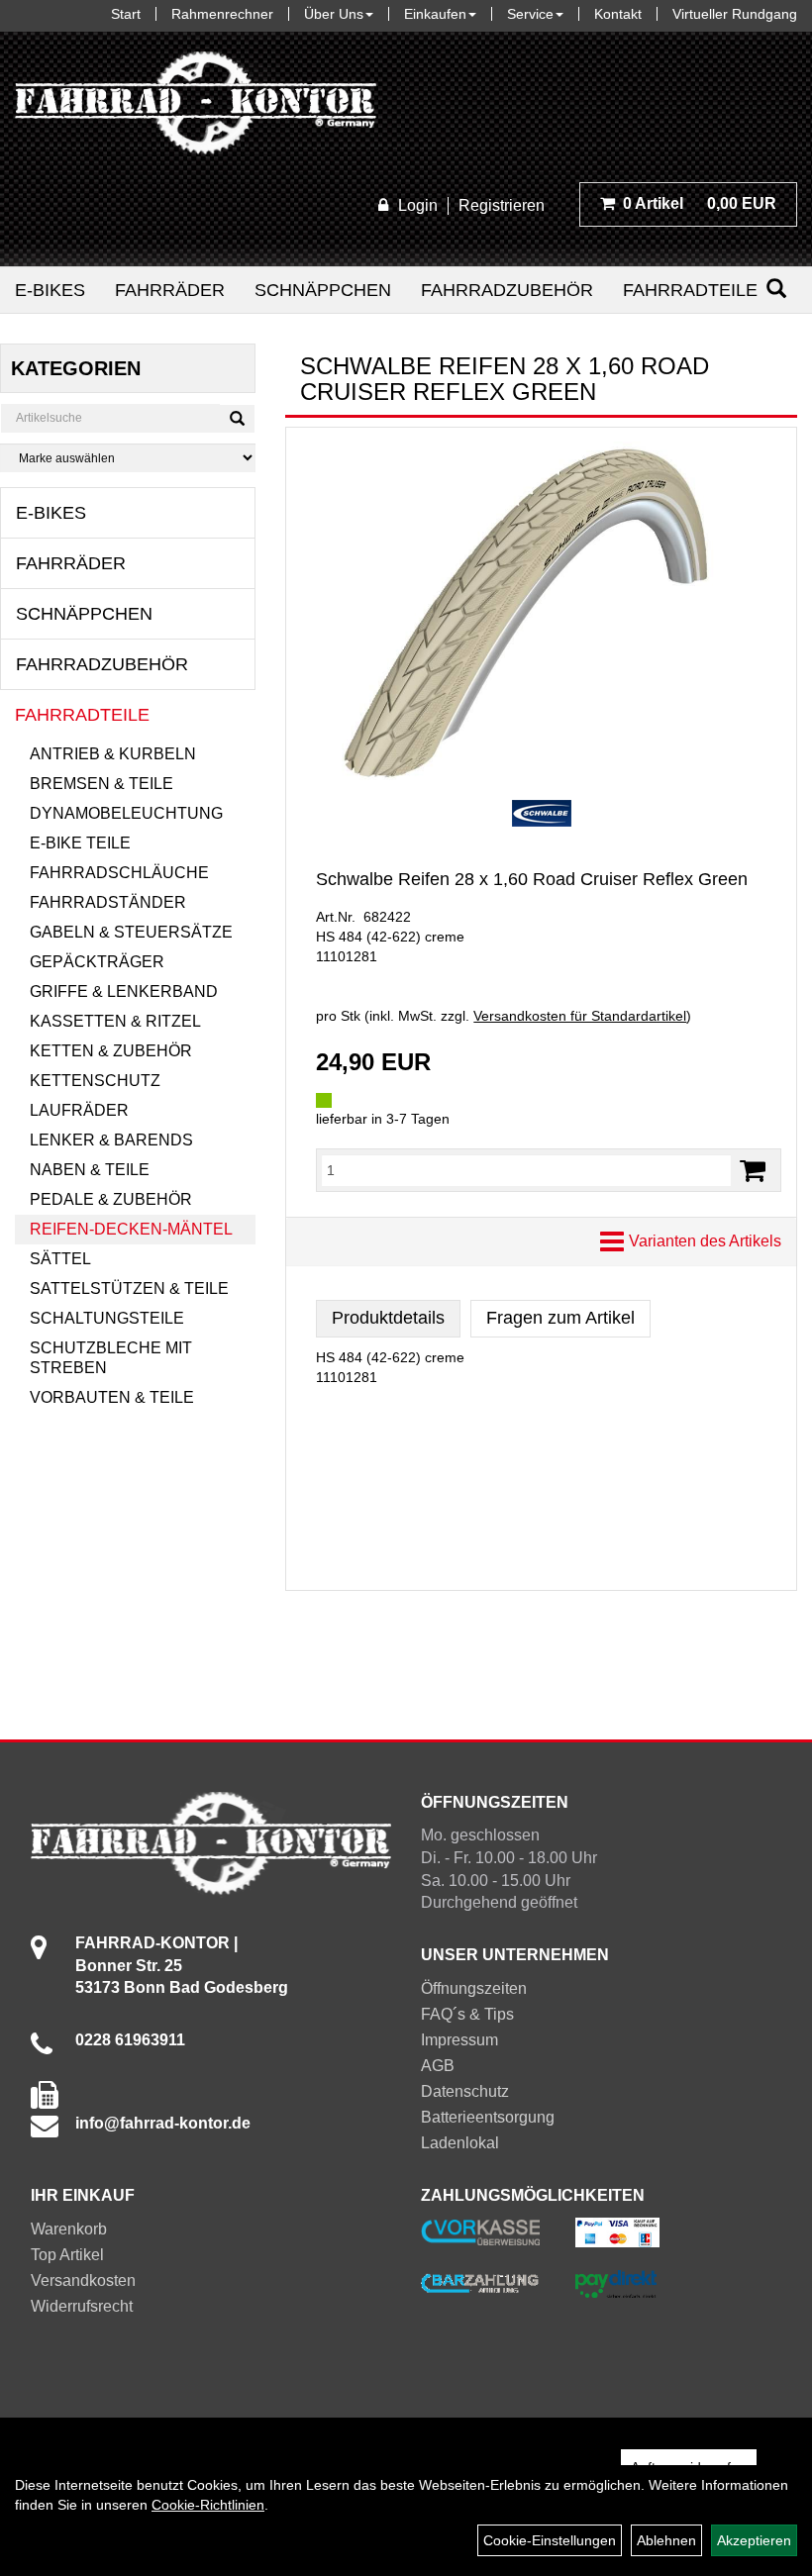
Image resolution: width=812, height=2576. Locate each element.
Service (530, 14)
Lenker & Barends (111, 1140)
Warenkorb (69, 2229)
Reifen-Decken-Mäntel (131, 1229)
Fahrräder (170, 290)
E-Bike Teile (80, 843)
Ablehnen (666, 2540)
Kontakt (618, 14)
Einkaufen (435, 14)
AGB (438, 2066)
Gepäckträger (97, 962)
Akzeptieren (754, 2540)
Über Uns (334, 14)
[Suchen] (776, 289)
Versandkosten (83, 2280)
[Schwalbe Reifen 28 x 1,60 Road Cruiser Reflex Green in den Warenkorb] (753, 1171)
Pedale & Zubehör (111, 1199)
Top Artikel (67, 2255)
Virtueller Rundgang (735, 14)
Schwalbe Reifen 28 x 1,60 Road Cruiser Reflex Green (532, 879)
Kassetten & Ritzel (115, 1021)
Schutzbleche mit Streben (111, 1358)
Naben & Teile (90, 1170)
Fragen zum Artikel (560, 1318)
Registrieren (502, 205)
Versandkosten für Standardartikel (580, 1016)
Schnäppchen (323, 290)
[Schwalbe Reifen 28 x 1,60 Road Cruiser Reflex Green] (541, 611)
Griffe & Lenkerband (124, 991)
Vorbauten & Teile (112, 1397)
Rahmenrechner (222, 14)
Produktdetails (388, 1318)
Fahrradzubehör (507, 290)
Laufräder (79, 1110)
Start (126, 14)
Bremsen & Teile (101, 784)
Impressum (459, 2040)
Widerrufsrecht (82, 2306)
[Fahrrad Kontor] (196, 107)
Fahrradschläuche (119, 873)
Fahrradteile (690, 290)
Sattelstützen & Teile (129, 1288)
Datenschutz (465, 2091)
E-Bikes (50, 290)
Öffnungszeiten (474, 1988)
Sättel (60, 1259)
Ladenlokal (460, 2143)
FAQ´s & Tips (467, 2014)
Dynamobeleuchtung (126, 813)
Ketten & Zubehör (111, 1051)
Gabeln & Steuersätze (131, 932)
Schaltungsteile (107, 1318)
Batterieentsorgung (488, 2117)
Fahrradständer (108, 902)
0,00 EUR (700, 203)
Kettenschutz (95, 1081)
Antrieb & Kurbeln (113, 754)
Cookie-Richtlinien (208, 2505)
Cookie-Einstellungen (550, 2540)
